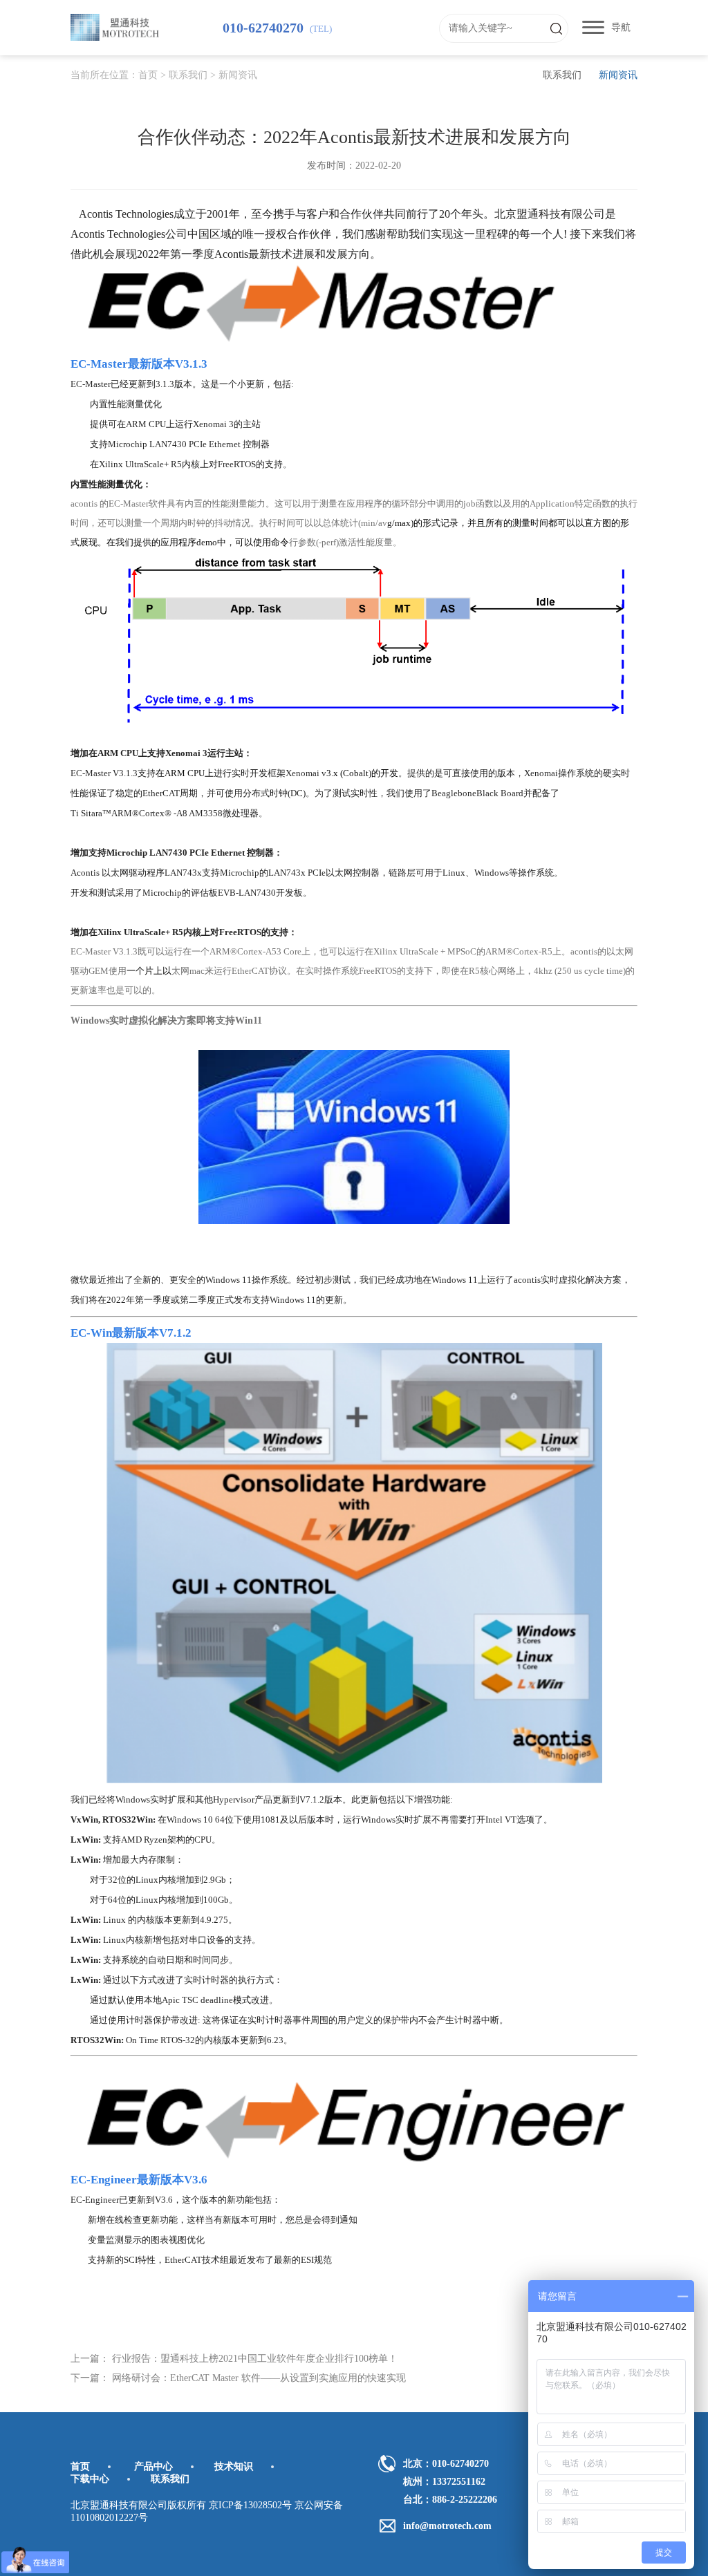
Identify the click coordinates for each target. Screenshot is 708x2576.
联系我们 (188, 75)
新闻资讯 (238, 75)
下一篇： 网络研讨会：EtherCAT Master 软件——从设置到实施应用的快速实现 (238, 2378)
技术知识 (234, 2466)
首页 (148, 75)
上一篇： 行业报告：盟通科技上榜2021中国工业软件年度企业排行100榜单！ (234, 2359)
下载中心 (90, 2479)
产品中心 (153, 2466)
